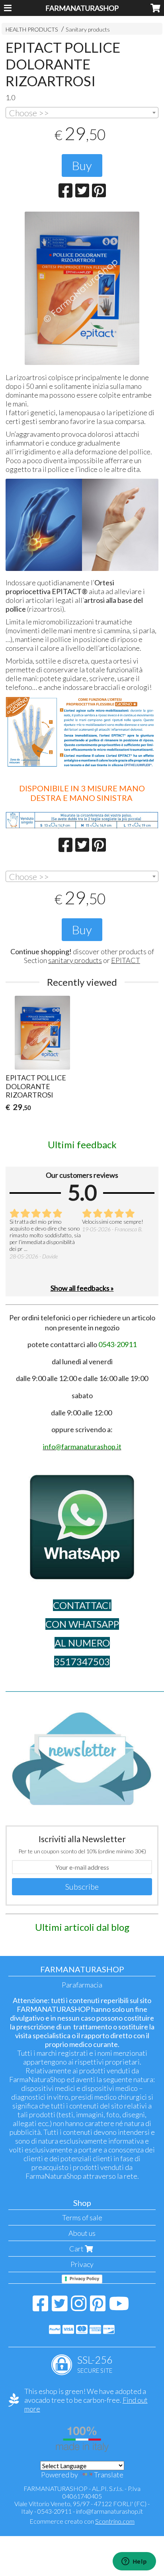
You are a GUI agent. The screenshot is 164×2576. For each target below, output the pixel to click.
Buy (82, 165)
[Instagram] (79, 2307)
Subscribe (82, 1886)
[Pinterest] (98, 2307)
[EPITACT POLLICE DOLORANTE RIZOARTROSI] (82, 288)
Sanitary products (88, 29)
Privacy (82, 2264)
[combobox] (82, 113)
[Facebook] (40, 2307)
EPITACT (126, 960)
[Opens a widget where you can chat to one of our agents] (134, 2562)
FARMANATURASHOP (82, 8)
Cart (77, 2249)
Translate (109, 2475)
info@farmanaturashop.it (109, 2511)
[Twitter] (60, 2307)
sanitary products (75, 960)
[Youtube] (119, 2307)
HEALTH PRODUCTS (32, 29)
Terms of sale (82, 2217)
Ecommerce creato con (82, 2521)
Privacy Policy (84, 2279)
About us (82, 2233)
